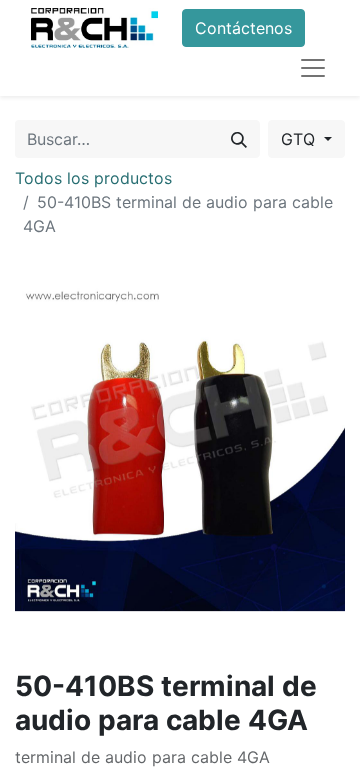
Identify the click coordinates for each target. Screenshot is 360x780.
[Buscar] (239, 139)
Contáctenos (243, 28)
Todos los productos (93, 178)
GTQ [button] (300, 139)
